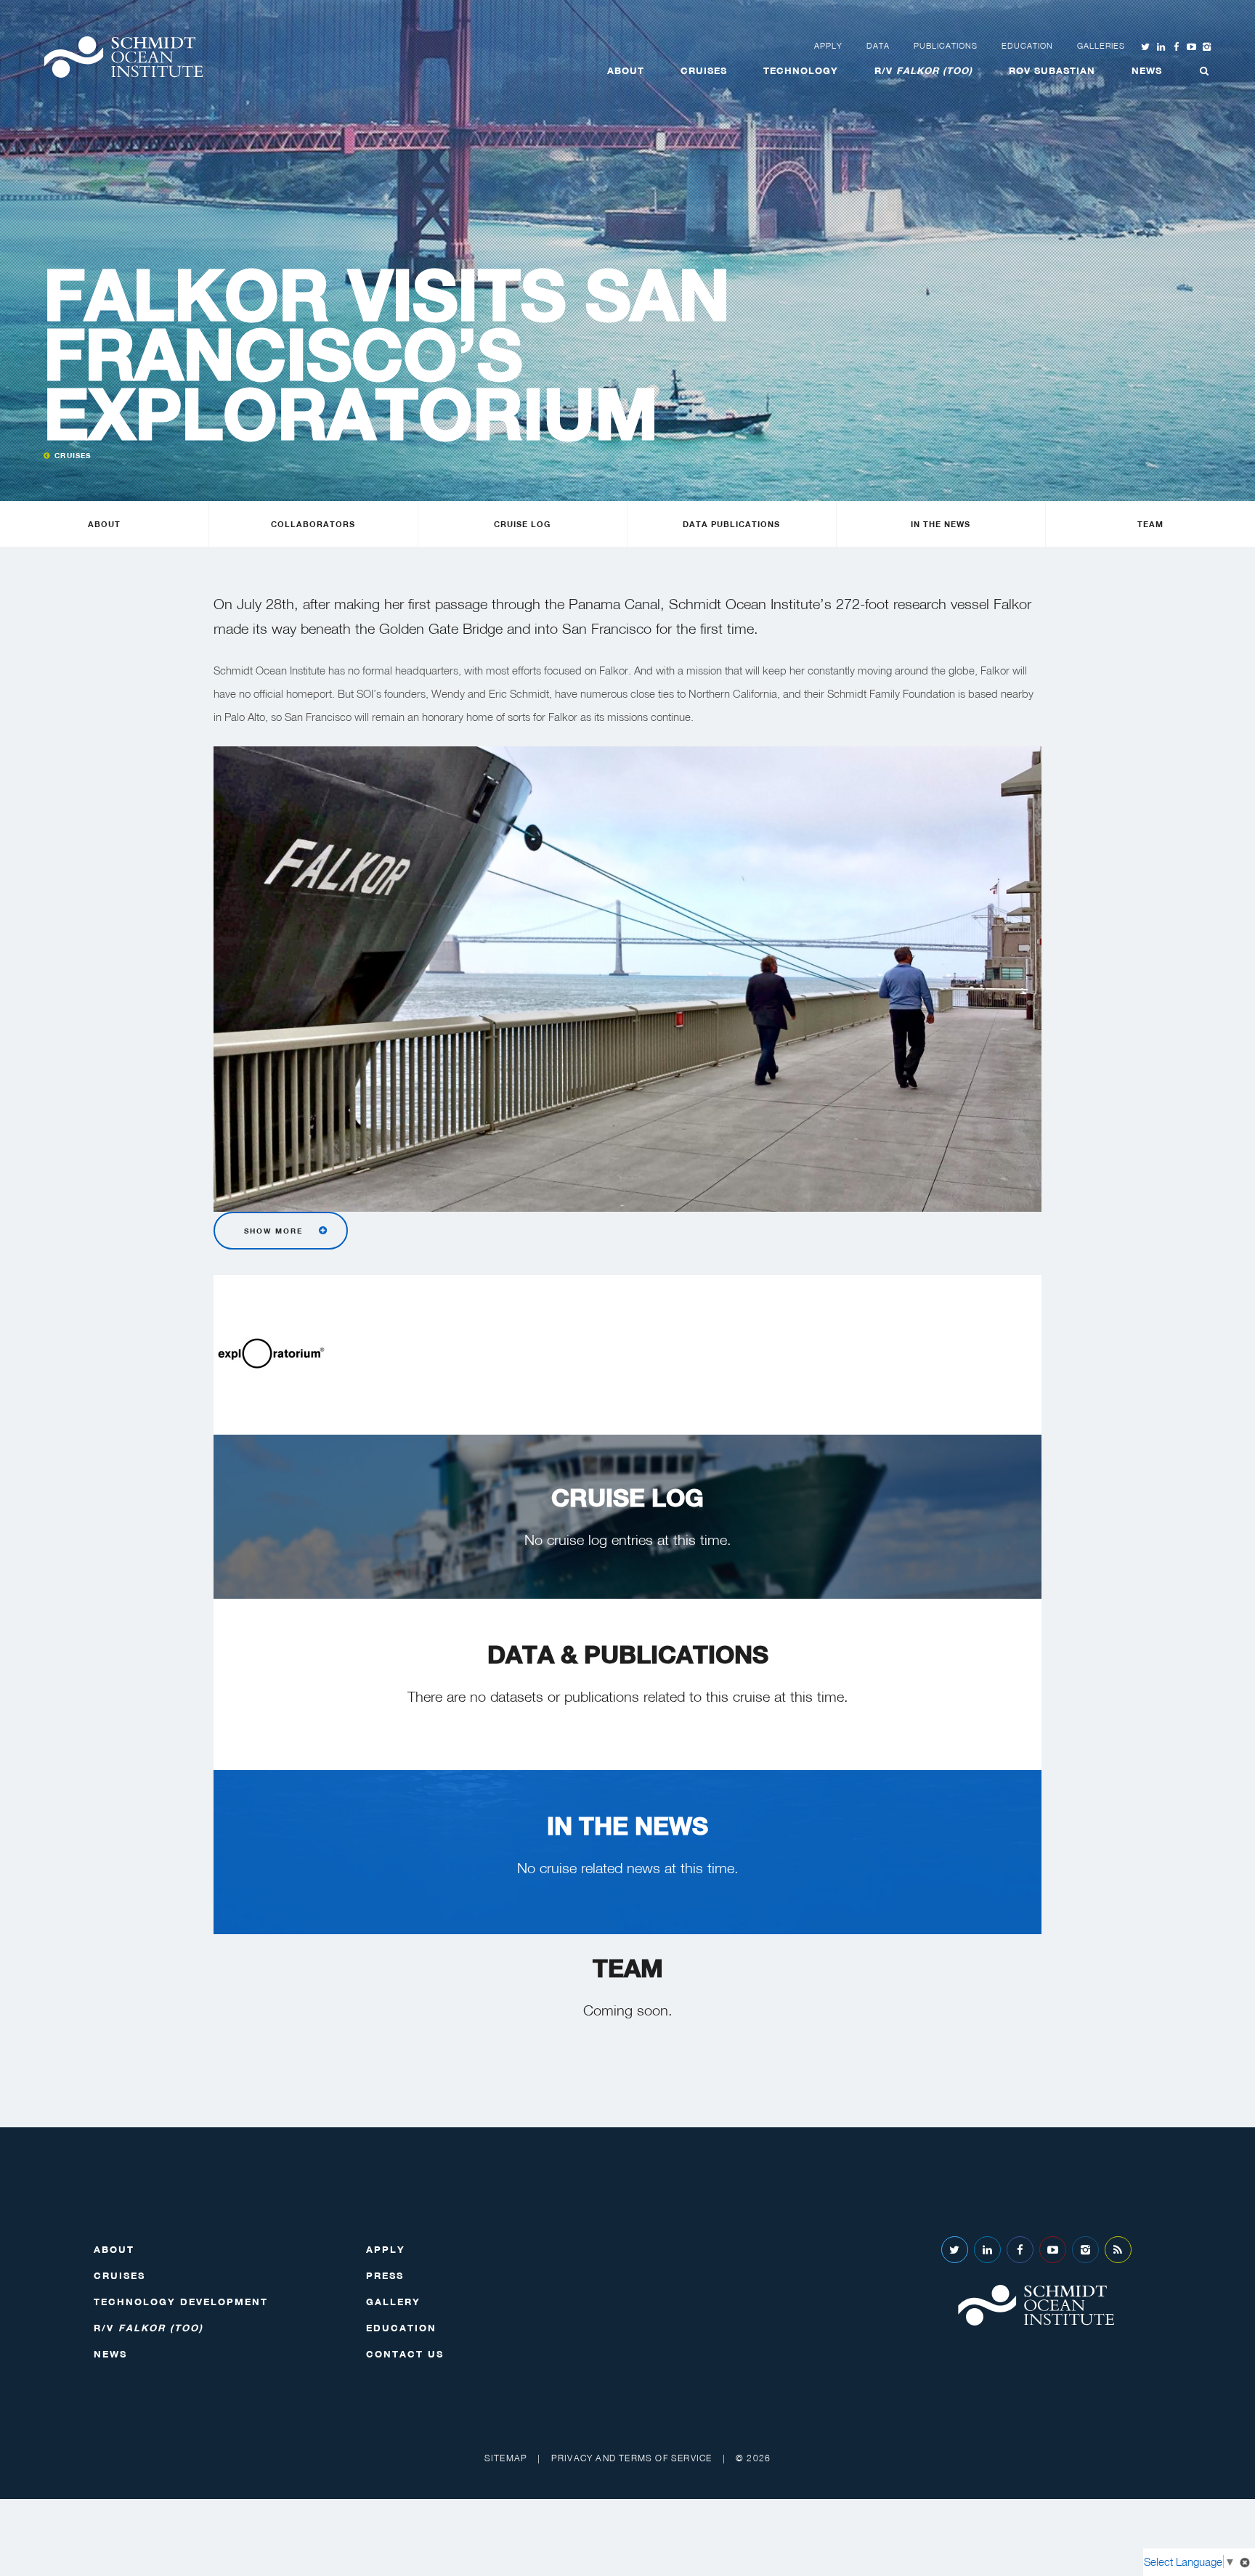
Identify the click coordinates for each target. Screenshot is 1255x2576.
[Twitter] (955, 2250)
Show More (273, 1231)
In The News (941, 524)
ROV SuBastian (1052, 70)
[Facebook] (1020, 2250)
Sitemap (506, 2458)
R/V (923, 70)
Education (1027, 46)
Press (385, 2275)
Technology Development (181, 2302)
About (626, 70)
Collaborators (313, 524)
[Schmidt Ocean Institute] (123, 57)
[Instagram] (1085, 2250)
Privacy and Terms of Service (632, 2458)
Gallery (393, 2302)
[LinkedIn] (987, 2250)
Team (1150, 524)
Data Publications (731, 524)
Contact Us (405, 2354)
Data (878, 46)
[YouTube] (1053, 2250)
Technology (801, 70)
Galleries (1101, 46)
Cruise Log (522, 524)
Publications (946, 46)
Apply (828, 46)
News (1147, 70)
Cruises (704, 70)
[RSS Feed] (1118, 2250)
